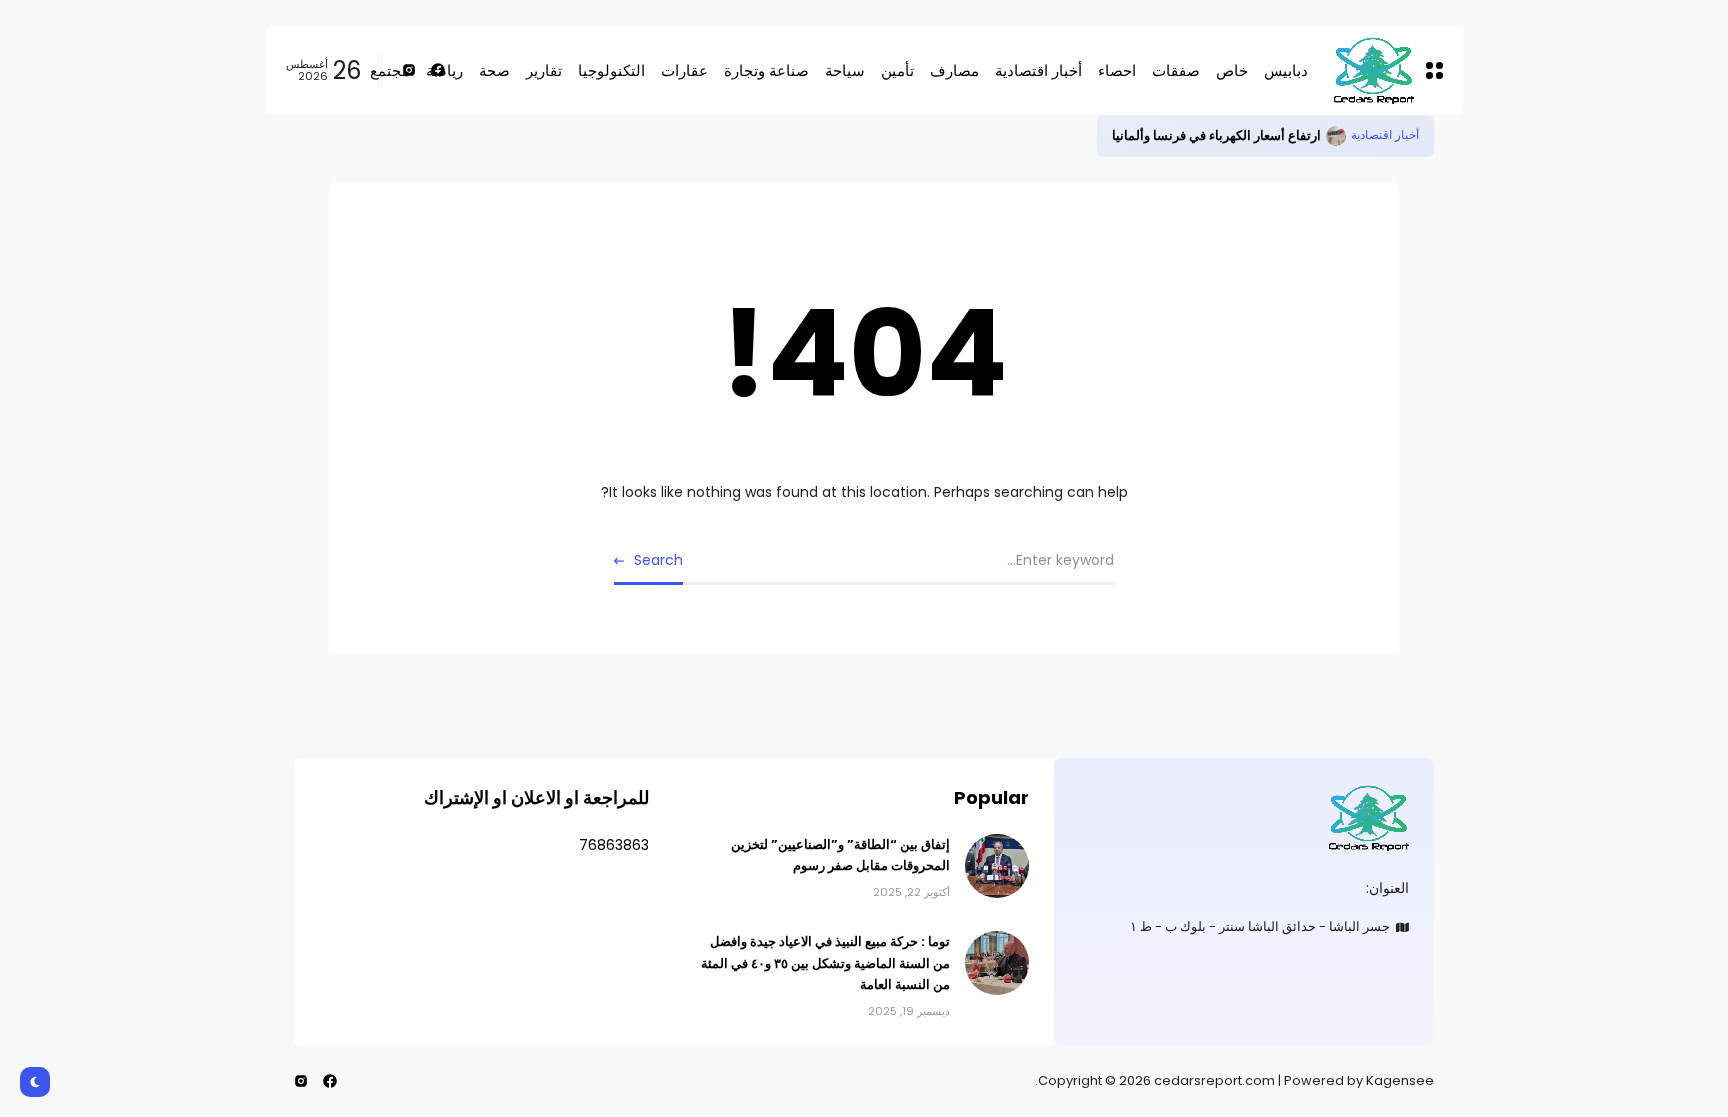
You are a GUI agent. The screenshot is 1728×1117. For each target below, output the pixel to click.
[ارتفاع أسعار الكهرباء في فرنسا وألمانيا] (1336, 136)
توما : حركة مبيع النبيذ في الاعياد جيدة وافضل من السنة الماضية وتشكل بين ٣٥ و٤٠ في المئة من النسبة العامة (825, 963)
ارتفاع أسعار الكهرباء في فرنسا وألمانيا (1216, 135)
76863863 (614, 845)
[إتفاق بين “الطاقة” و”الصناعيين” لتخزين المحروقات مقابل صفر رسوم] (997, 866)
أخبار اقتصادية (1385, 135)
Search (658, 560)
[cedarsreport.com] (1244, 817)
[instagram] (301, 1081)
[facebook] (330, 1081)
